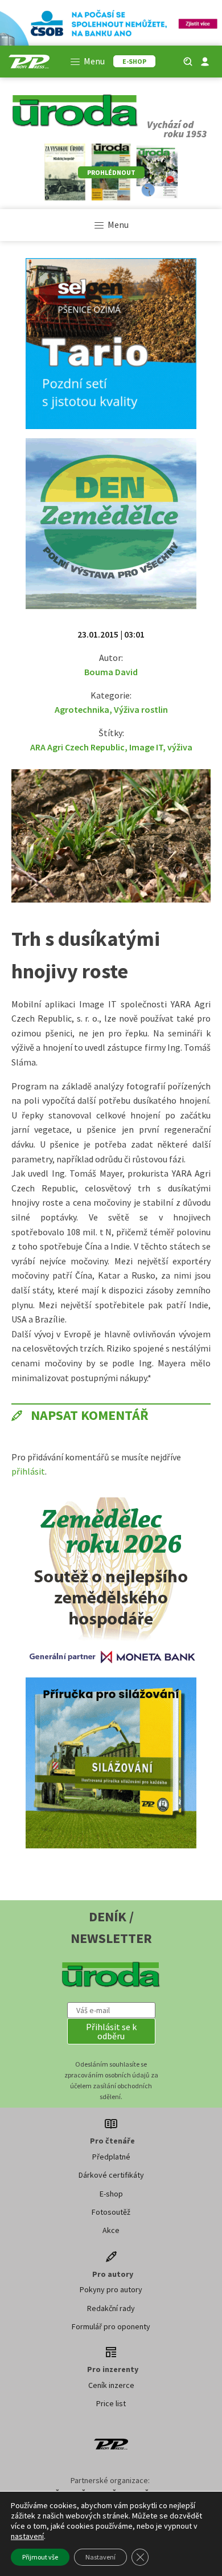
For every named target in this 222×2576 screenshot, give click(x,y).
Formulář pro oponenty (111, 2326)
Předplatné (111, 2157)
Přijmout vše (40, 2557)
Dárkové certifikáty (111, 2175)
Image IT (146, 747)
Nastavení (100, 2557)
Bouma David (111, 672)
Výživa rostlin (141, 709)
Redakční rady (111, 2308)
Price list (111, 2403)
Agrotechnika (82, 709)
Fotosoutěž (111, 2212)
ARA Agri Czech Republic (77, 747)
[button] (111, 2031)
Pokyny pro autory (111, 2289)
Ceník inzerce (111, 2385)
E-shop (111, 2194)
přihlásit (28, 1471)
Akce (111, 2230)
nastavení (27, 2536)
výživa (180, 747)
